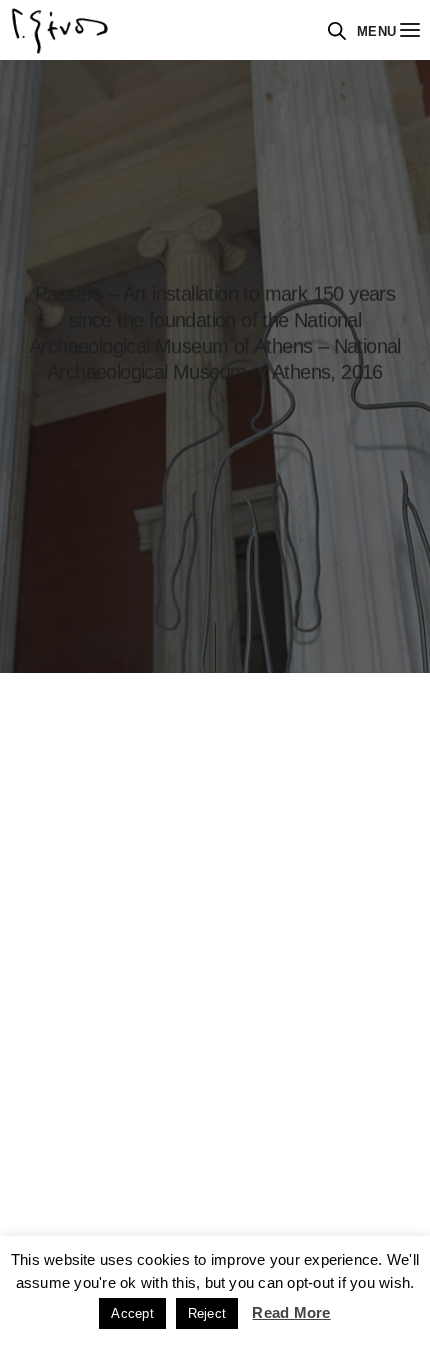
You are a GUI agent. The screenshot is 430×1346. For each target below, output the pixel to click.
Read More (291, 1312)
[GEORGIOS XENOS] (60, 30)
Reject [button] (207, 1313)
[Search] (337, 31)
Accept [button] (132, 1313)
